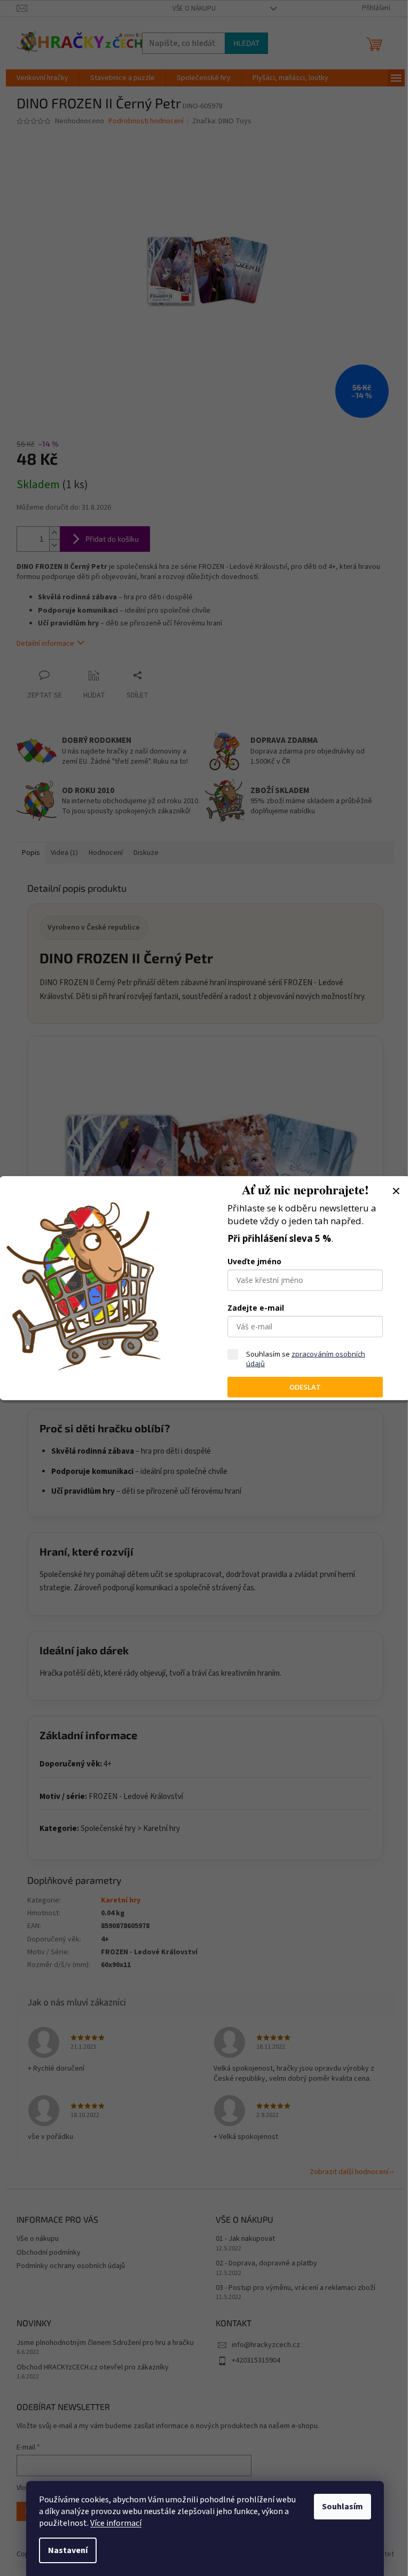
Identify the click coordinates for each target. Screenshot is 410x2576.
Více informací (116, 2523)
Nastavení (68, 2550)
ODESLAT (305, 1387)
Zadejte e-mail (256, 1308)
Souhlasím (342, 2507)
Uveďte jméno (254, 1261)
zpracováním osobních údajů (306, 1359)
